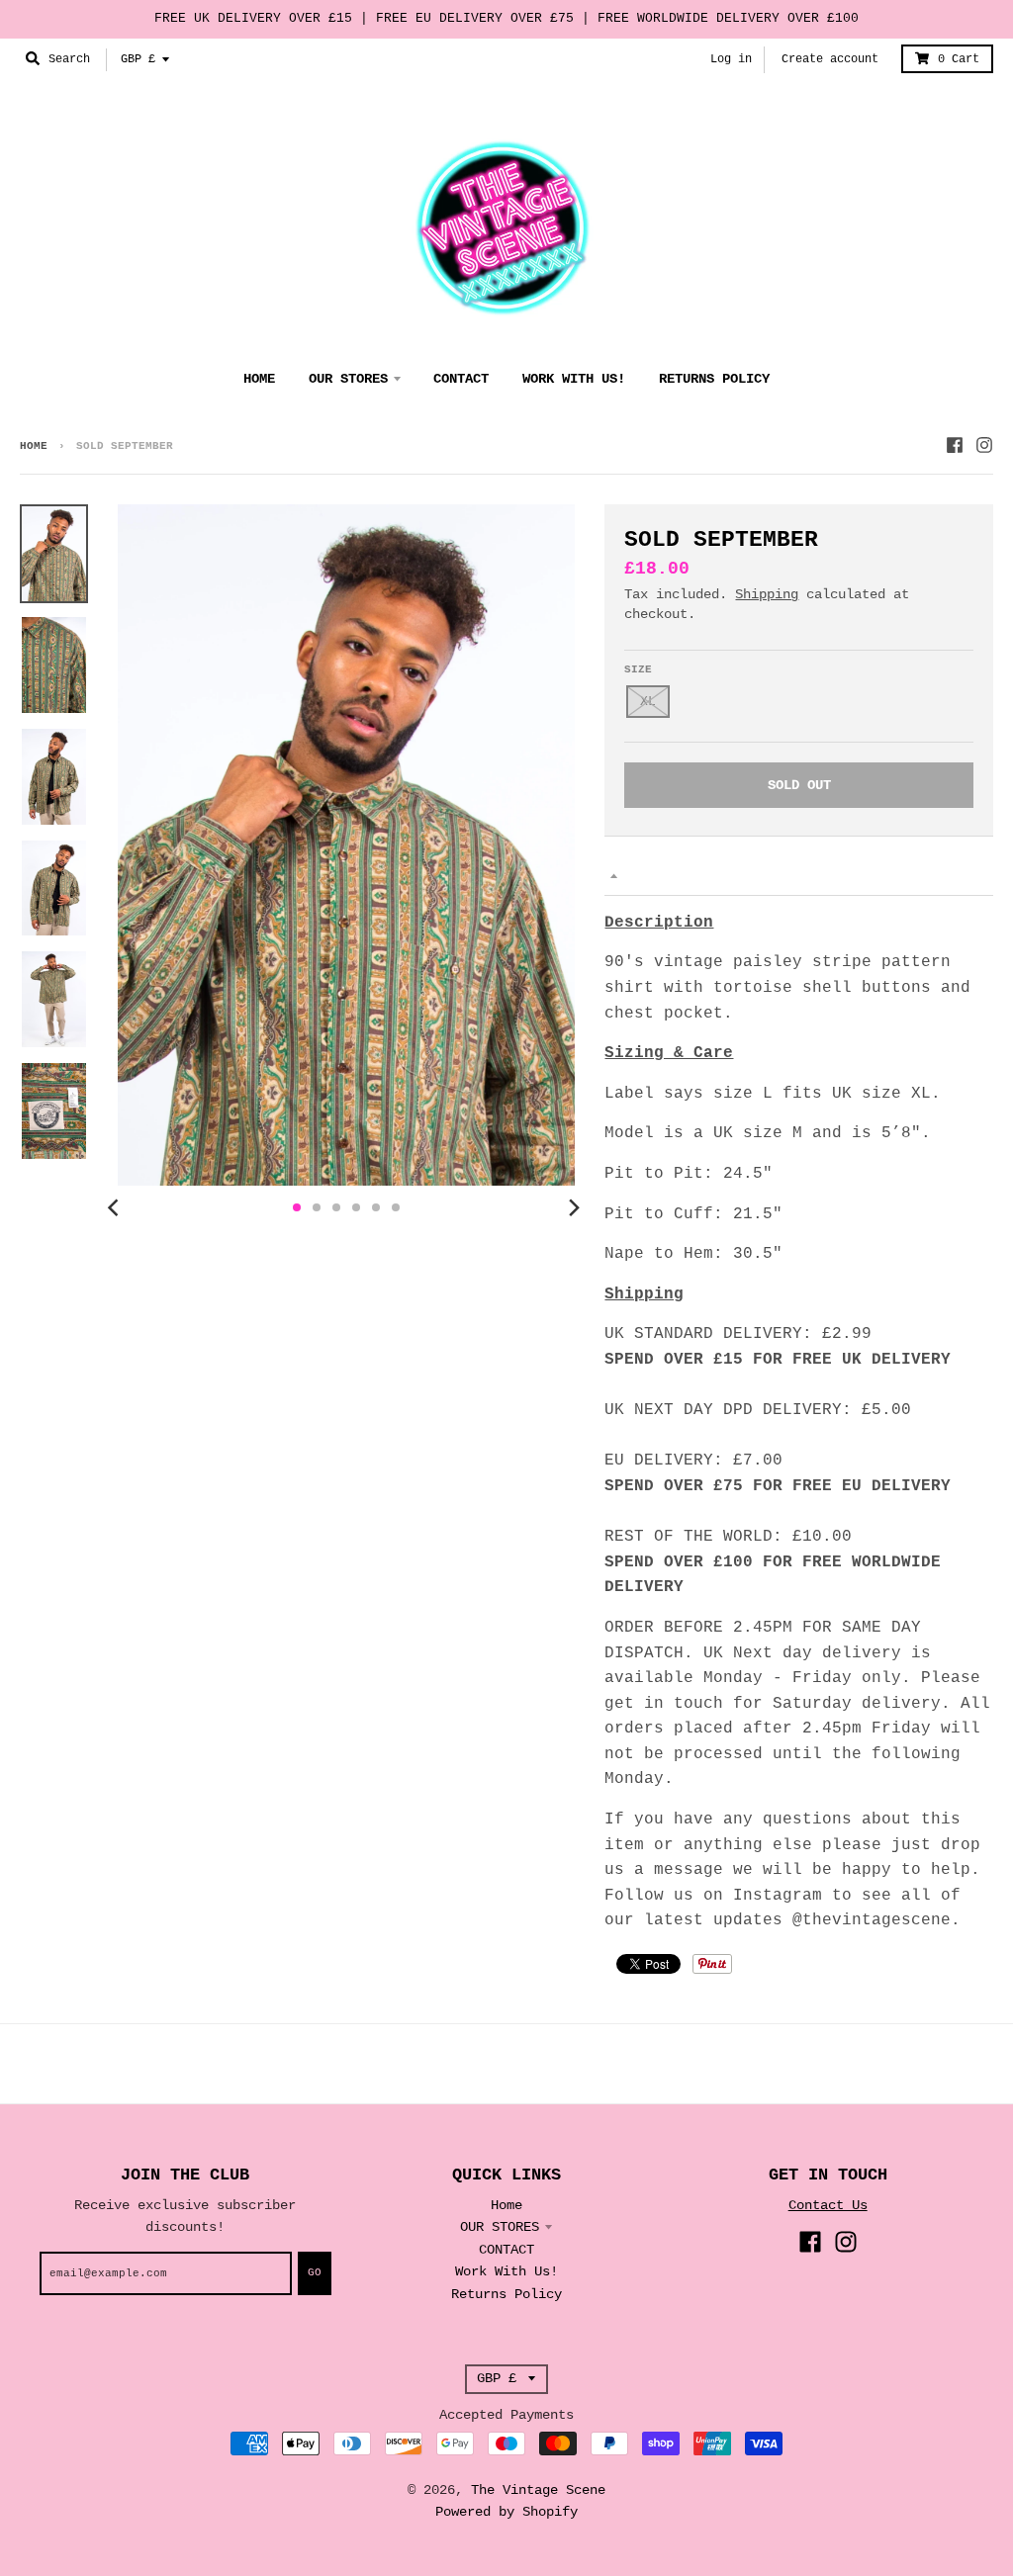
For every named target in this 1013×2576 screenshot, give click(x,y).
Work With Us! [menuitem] (574, 379)
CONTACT (506, 2250)
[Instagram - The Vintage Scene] (984, 445)
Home (34, 446)
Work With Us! (506, 2271)
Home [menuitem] (259, 379)
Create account (830, 59)
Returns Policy (506, 2294)
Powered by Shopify (506, 2512)
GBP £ (138, 59)
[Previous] (116, 1207)
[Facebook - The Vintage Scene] (955, 445)
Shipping (767, 594)
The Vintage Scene (538, 2490)
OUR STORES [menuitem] (348, 379)
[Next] (573, 1207)
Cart (959, 59)
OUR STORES (500, 2227)
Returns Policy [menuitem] (714, 379)
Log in (731, 59)
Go (315, 2272)
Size (638, 669)
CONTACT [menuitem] (461, 379)
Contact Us (828, 2205)
